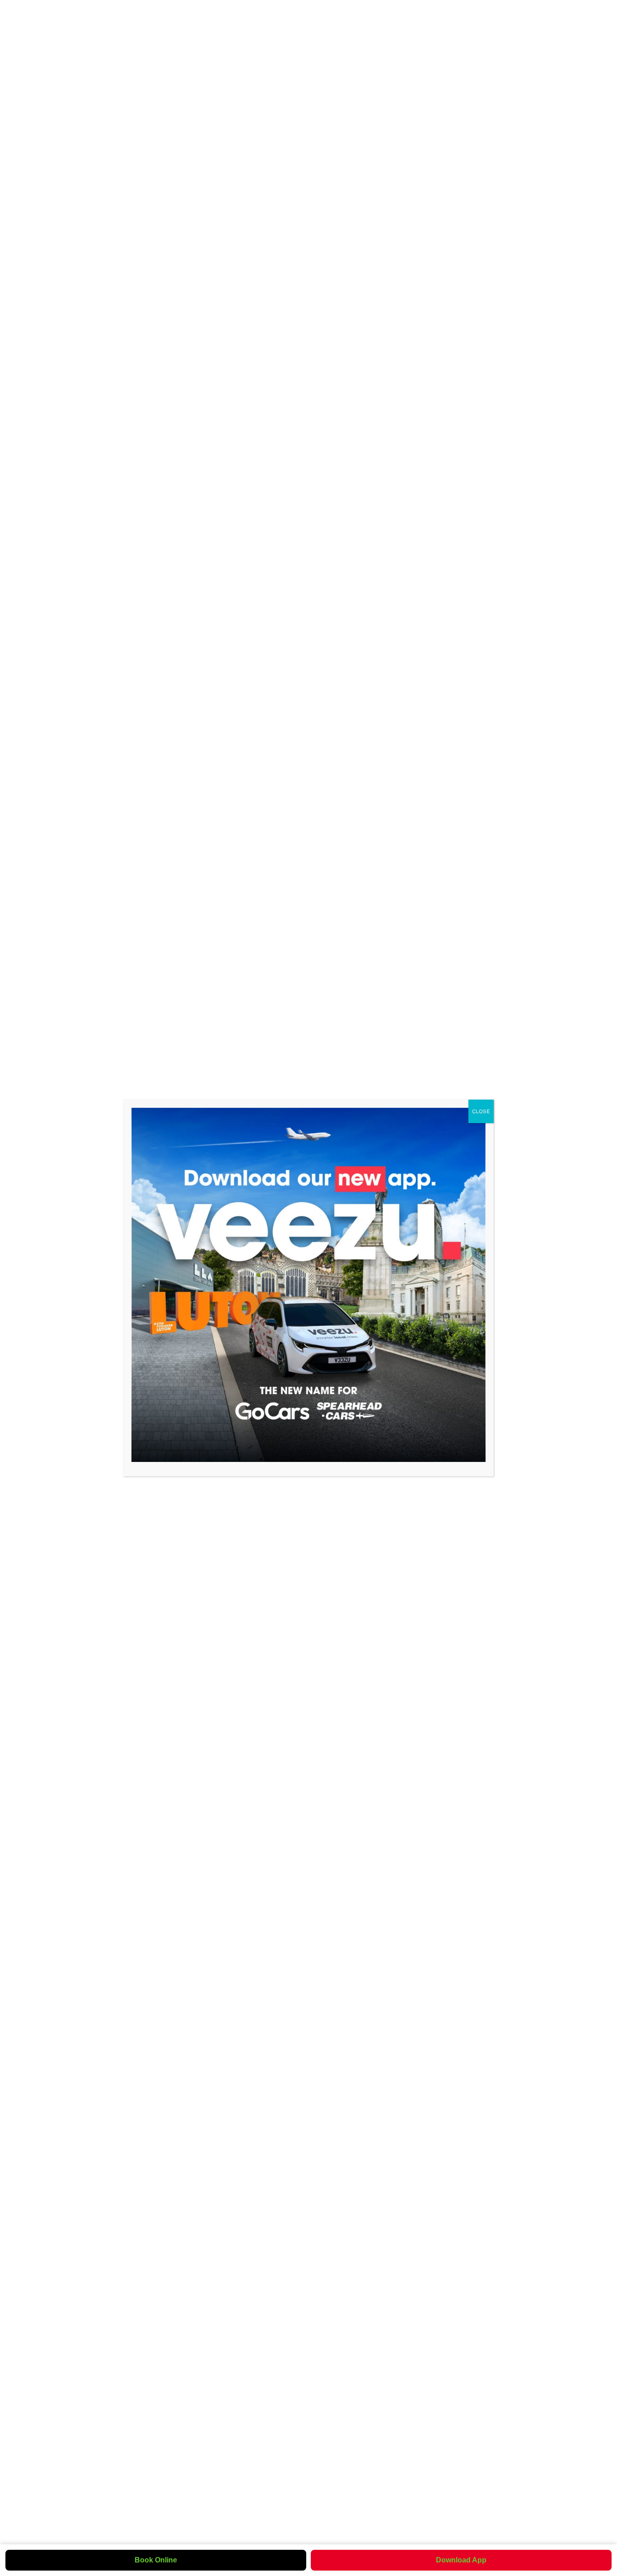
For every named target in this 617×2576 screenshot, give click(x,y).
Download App (461, 2560)
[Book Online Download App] (308, 1285)
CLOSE (481, 1111)
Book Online (156, 2560)
